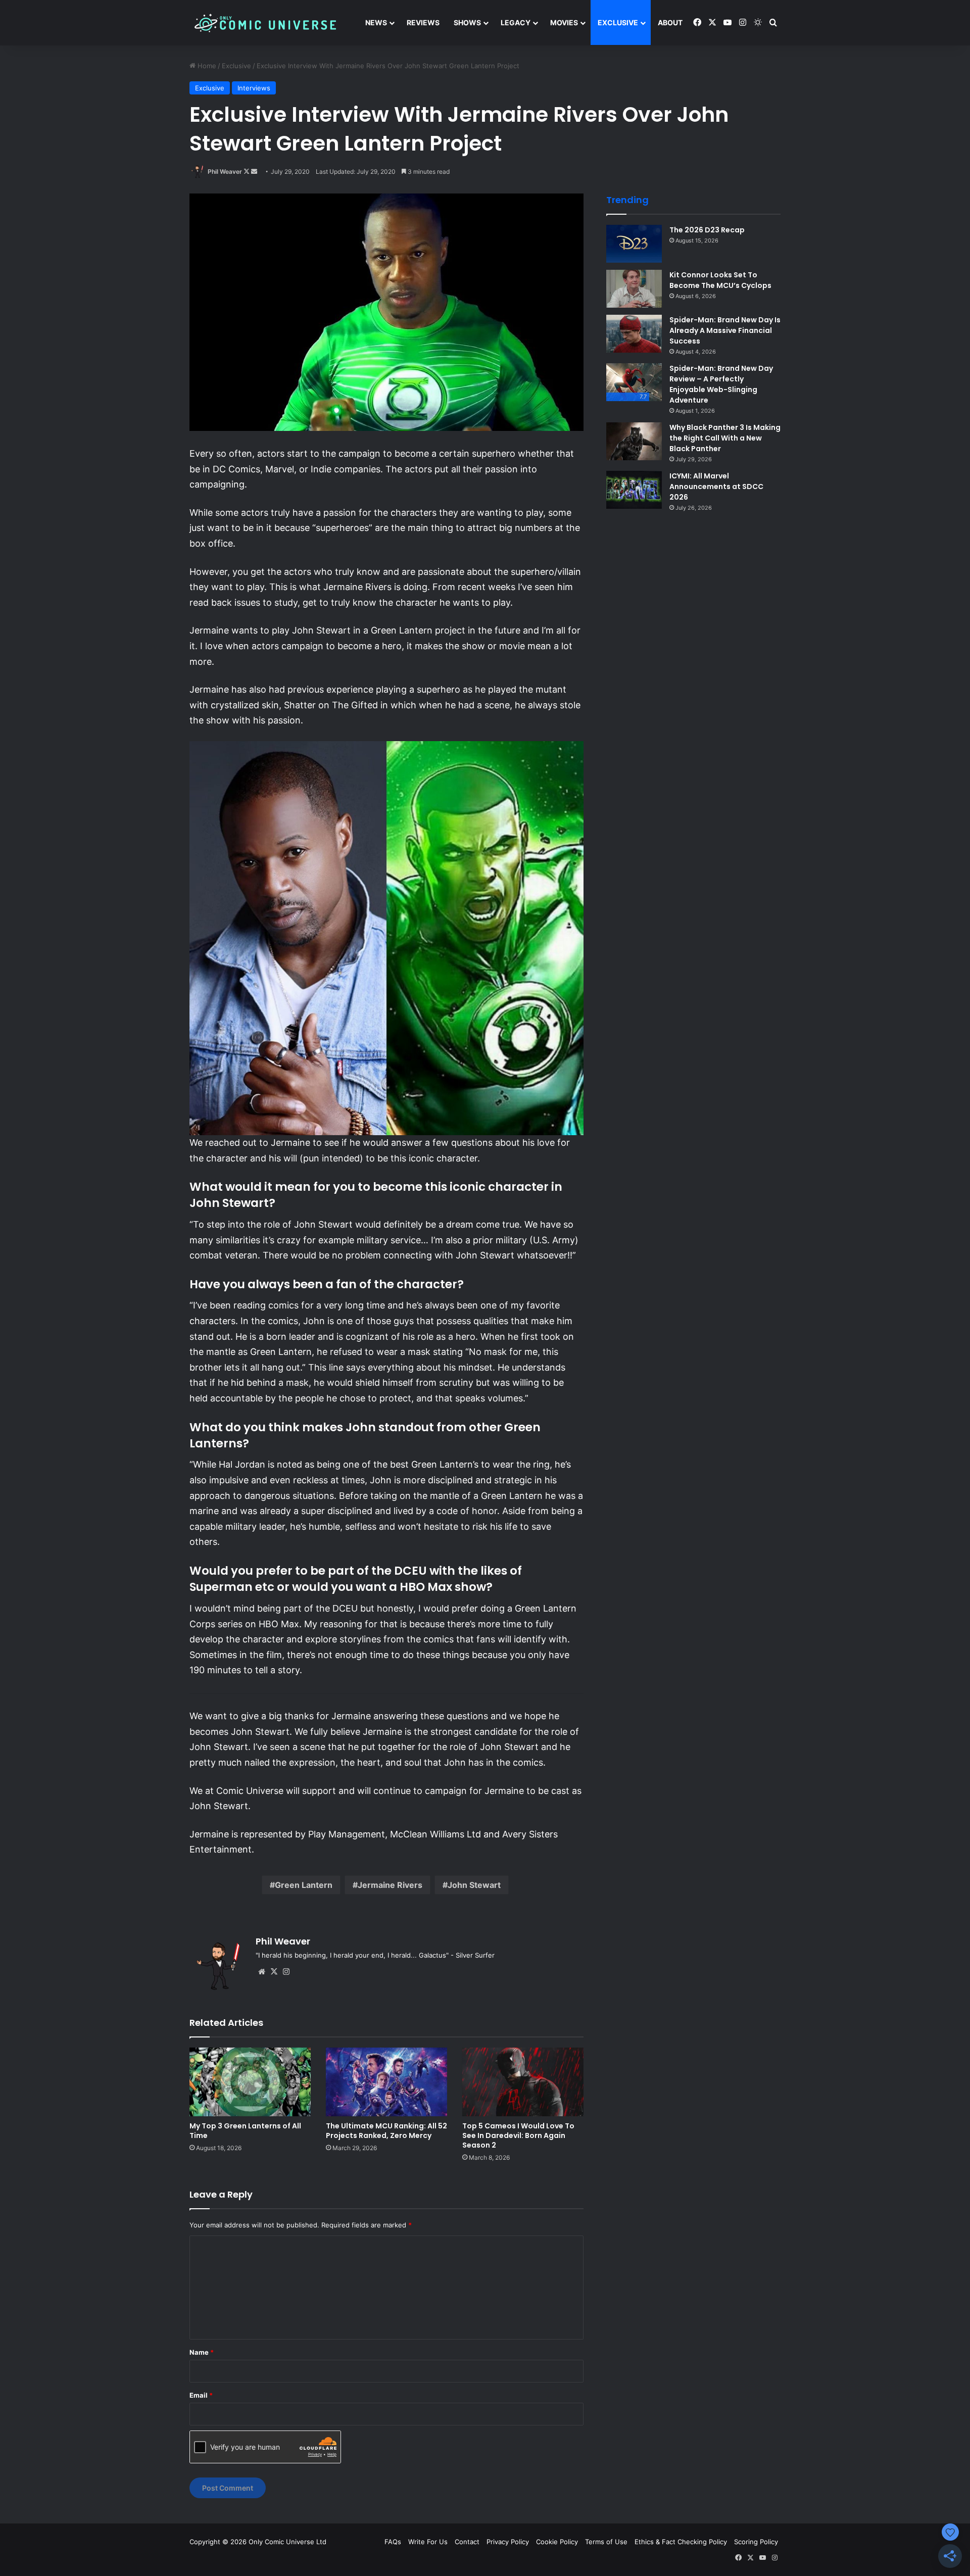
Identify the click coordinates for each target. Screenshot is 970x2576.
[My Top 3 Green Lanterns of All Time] (250, 2082)
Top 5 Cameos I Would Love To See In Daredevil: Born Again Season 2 (518, 2135)
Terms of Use (606, 2542)
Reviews (423, 22)
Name (202, 2352)
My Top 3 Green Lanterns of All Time (245, 2131)
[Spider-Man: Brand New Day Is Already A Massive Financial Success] (634, 334)
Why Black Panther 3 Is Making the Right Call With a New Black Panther (725, 438)
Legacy (516, 22)
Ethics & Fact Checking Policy (681, 2542)
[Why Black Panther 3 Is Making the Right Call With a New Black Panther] (634, 441)
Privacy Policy (508, 2542)
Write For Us (428, 2542)
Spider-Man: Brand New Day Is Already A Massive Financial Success (725, 330)
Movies (564, 22)
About (670, 22)
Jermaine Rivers (390, 1885)
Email (201, 2395)
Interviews (254, 88)
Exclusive (618, 22)
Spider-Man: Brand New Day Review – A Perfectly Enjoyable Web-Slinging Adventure (721, 384)
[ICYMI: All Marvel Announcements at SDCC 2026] (634, 490)
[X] (274, 1972)
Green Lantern (304, 1885)
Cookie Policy (557, 2542)
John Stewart (474, 1885)
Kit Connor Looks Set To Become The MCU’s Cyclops (720, 280)
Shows (467, 22)
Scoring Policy (756, 2542)
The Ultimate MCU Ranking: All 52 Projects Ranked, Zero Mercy (386, 2131)
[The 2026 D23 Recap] (634, 244)
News (376, 22)
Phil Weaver (225, 172)
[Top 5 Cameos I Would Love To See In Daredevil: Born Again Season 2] (523, 2082)
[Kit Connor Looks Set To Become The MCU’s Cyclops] (634, 289)
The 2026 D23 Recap (707, 230)
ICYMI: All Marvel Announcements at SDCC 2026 (716, 487)
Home (206, 66)
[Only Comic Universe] (265, 23)
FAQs (393, 2542)
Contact (467, 2542)
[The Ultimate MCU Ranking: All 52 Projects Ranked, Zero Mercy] (386, 2082)
